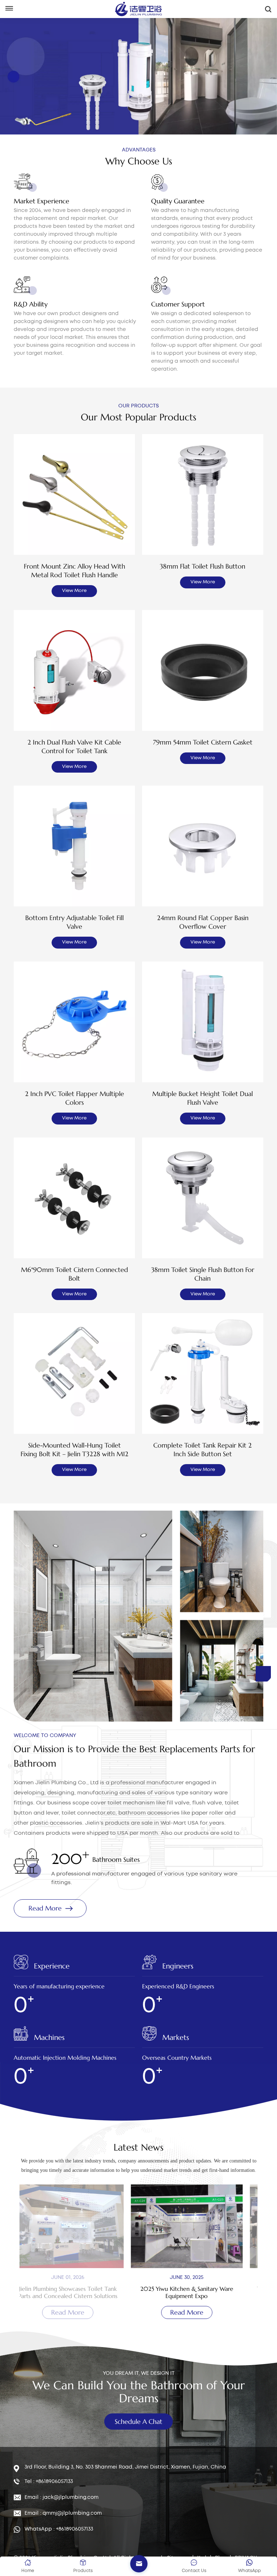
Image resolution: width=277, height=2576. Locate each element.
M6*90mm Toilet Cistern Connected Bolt (74, 1274)
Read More (44, 76)
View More (74, 591)
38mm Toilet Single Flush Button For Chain (203, 1274)
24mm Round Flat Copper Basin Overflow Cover (203, 922)
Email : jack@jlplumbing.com (61, 2497)
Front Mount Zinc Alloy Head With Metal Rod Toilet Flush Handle (74, 571)
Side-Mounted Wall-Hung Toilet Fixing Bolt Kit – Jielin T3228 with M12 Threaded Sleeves (74, 1450)
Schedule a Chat (138, 2422)
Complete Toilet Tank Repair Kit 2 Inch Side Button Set (203, 1450)
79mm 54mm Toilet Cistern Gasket (203, 742)
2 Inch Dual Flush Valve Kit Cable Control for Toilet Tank (74, 746)
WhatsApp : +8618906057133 (59, 2529)
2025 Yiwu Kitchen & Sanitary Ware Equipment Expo (79, 2292)
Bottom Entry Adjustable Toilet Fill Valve (74, 922)
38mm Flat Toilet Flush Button (203, 566)
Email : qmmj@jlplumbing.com (63, 2513)
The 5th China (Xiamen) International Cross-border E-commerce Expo (198, 2292)
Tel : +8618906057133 (49, 2482)
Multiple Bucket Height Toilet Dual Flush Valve (203, 1098)
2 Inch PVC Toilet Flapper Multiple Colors (74, 1098)
